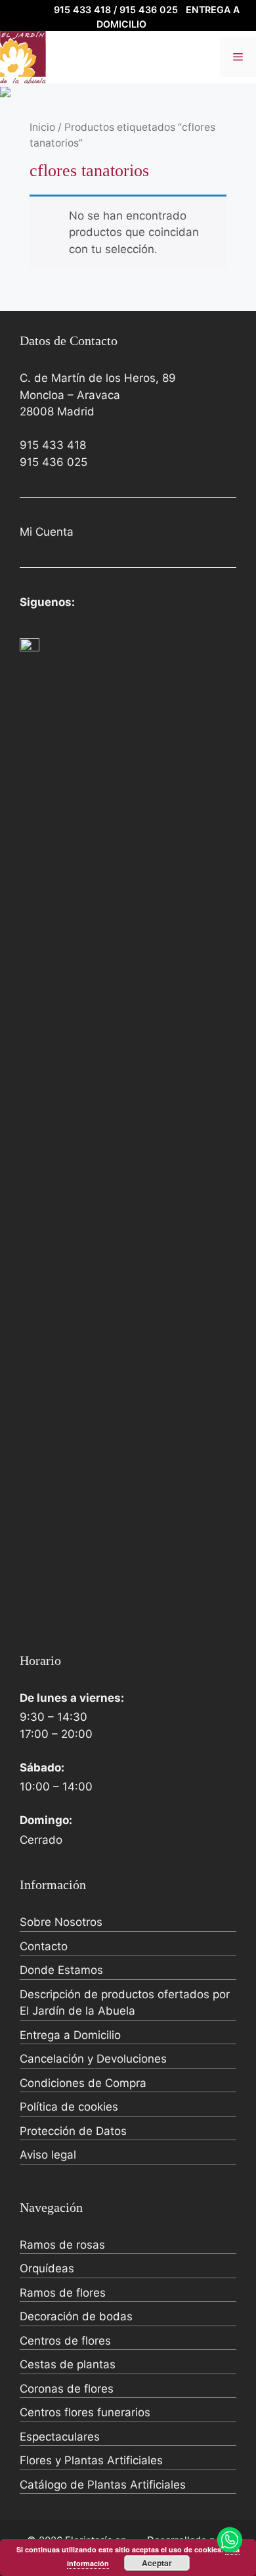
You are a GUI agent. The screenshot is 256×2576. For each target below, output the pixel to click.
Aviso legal (48, 2155)
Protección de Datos (73, 2131)
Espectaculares (60, 2437)
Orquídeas (47, 2268)
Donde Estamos (61, 1970)
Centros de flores (65, 2341)
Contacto (44, 1946)
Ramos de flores (63, 2293)
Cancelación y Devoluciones (93, 2059)
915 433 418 (53, 445)
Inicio (42, 127)
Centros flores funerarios (85, 2412)
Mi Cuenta (47, 532)
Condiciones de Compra (83, 2083)
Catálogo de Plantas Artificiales (103, 2485)
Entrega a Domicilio (70, 2035)
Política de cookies (69, 2107)
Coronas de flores (67, 2389)
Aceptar (157, 2563)
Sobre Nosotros (61, 1922)
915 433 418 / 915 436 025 (116, 10)
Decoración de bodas (76, 2316)
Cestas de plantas (68, 2364)
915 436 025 (53, 462)
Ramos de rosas (62, 2245)
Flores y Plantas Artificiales (91, 2460)
